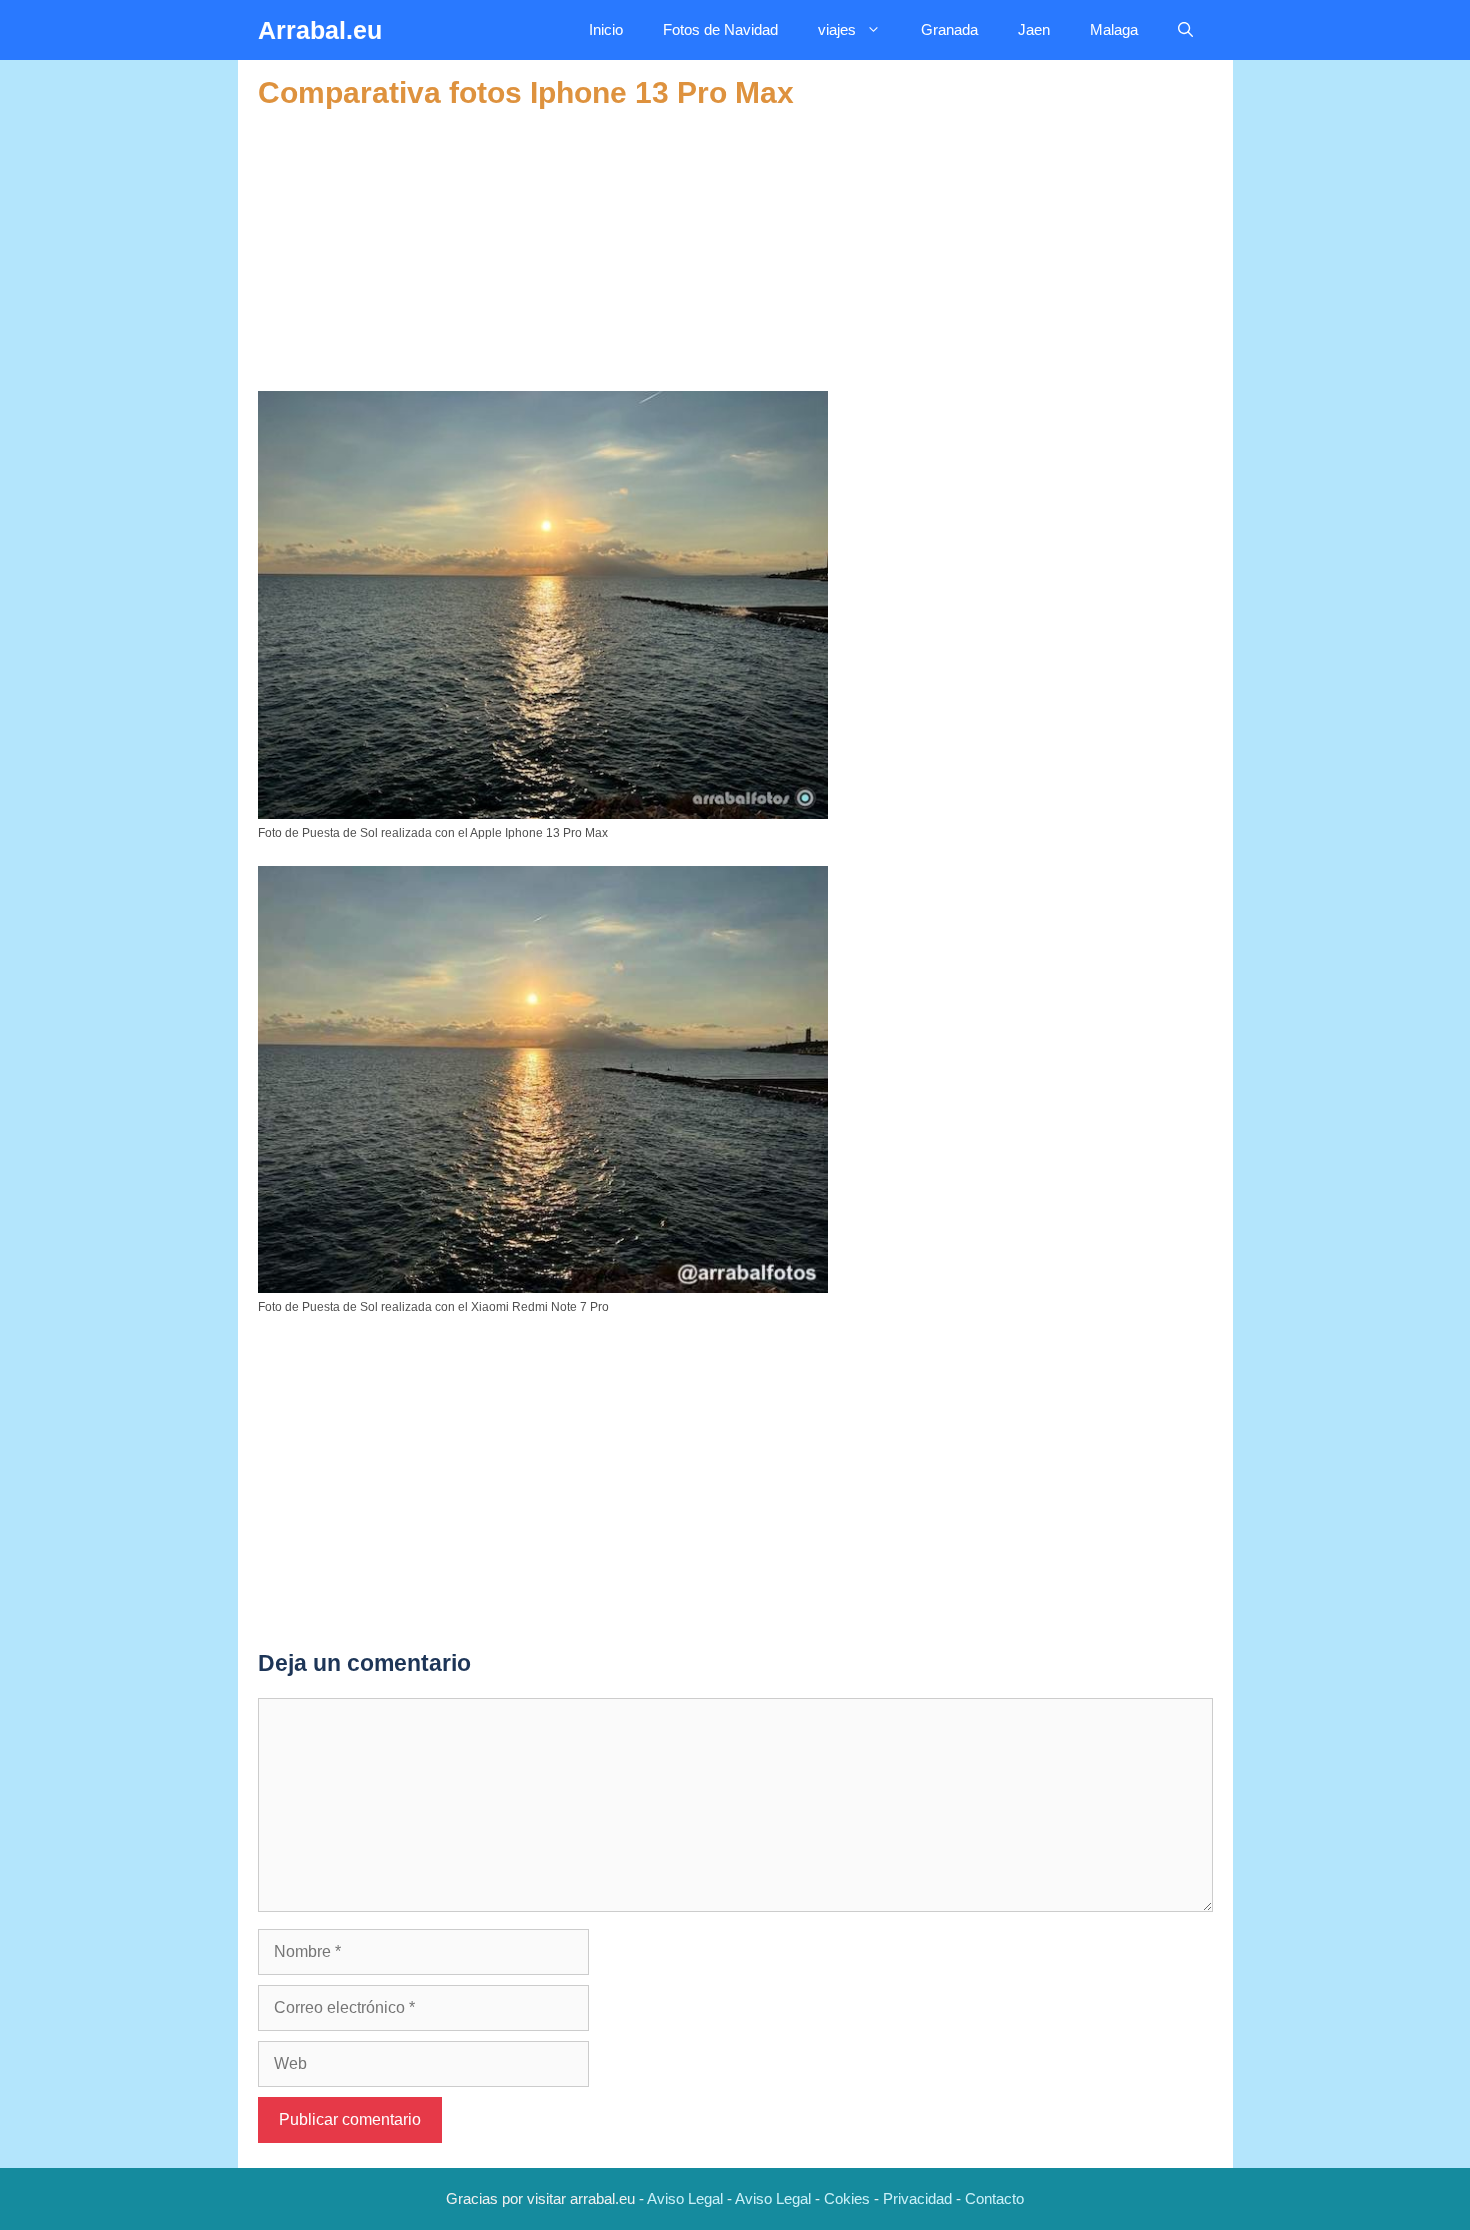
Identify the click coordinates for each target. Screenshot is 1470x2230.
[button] (1185, 30)
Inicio (606, 29)
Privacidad (917, 2198)
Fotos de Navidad (720, 29)
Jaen (1034, 29)
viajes (837, 29)
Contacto (994, 2198)
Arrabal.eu (320, 30)
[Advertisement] (735, 251)
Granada (949, 29)
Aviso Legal (685, 2198)
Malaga (1114, 29)
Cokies (847, 2198)
